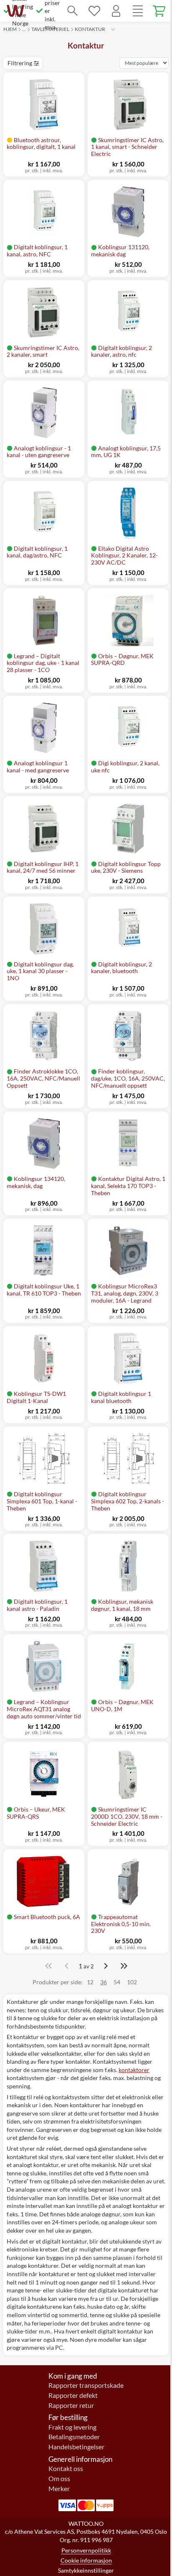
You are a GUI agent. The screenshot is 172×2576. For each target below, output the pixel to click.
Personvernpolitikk (86, 2550)
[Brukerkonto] (116, 11)
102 (132, 1982)
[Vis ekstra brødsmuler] (113, 29)
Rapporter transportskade (86, 2385)
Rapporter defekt (73, 2395)
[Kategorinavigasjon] (138, 11)
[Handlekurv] (159, 11)
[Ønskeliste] (94, 11)
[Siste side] (124, 1966)
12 (90, 1982)
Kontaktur (90, 29)
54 (117, 1982)
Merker (59, 2489)
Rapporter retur (71, 2405)
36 (104, 1982)
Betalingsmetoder (74, 2437)
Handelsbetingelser (76, 2447)
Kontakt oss (66, 2469)
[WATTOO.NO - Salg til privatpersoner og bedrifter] (15, 11)
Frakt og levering (72, 2427)
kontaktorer (134, 2070)
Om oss (59, 2479)
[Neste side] (106, 1966)
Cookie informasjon (86, 2560)
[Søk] (73, 11)
